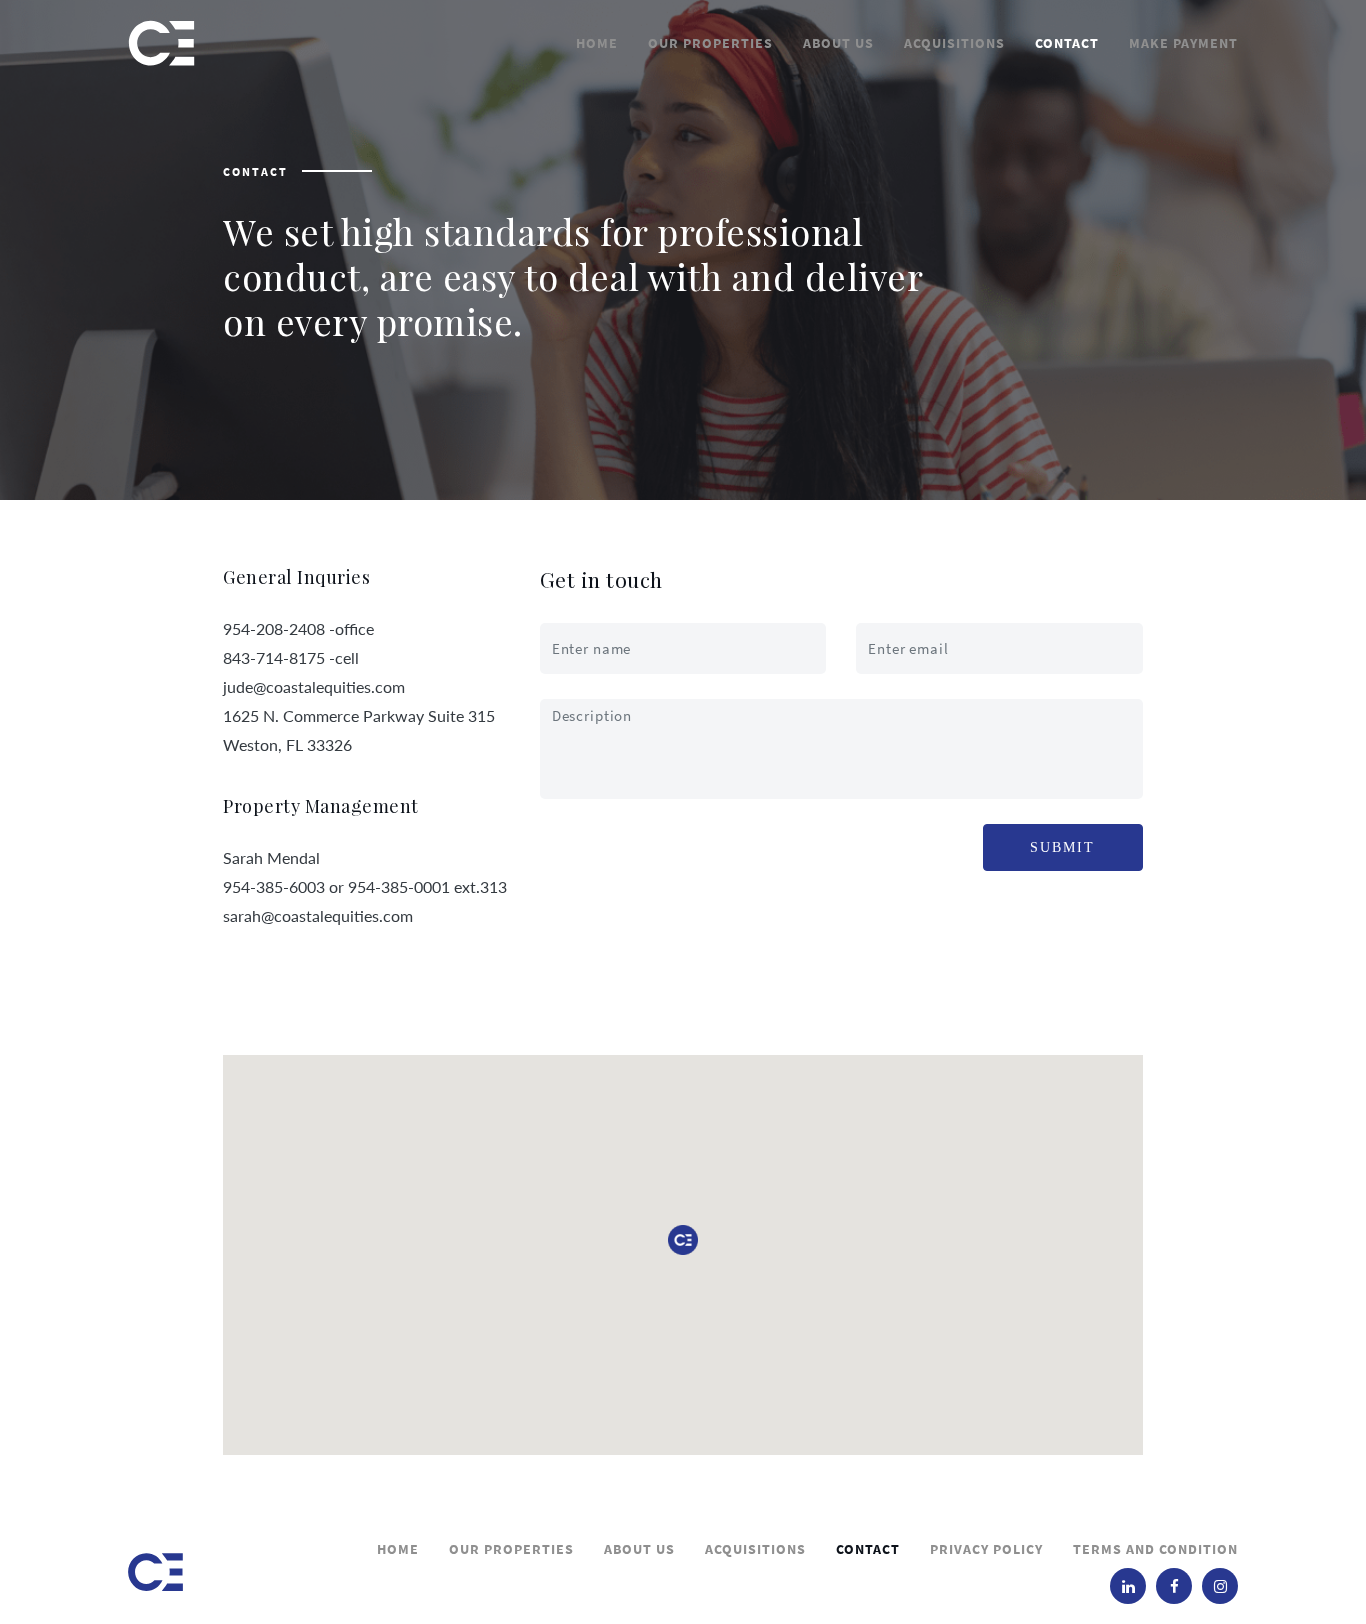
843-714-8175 (274, 657)
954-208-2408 (274, 628)
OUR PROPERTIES (710, 43)
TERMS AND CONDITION (1155, 1549)
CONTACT (1067, 43)
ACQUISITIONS (954, 43)
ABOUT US (838, 43)
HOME (597, 43)
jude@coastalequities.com (314, 686)
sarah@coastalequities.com (318, 915)
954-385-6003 (274, 886)
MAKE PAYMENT (1183, 43)
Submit (1062, 847)
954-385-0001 (399, 886)
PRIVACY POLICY (986, 1549)
